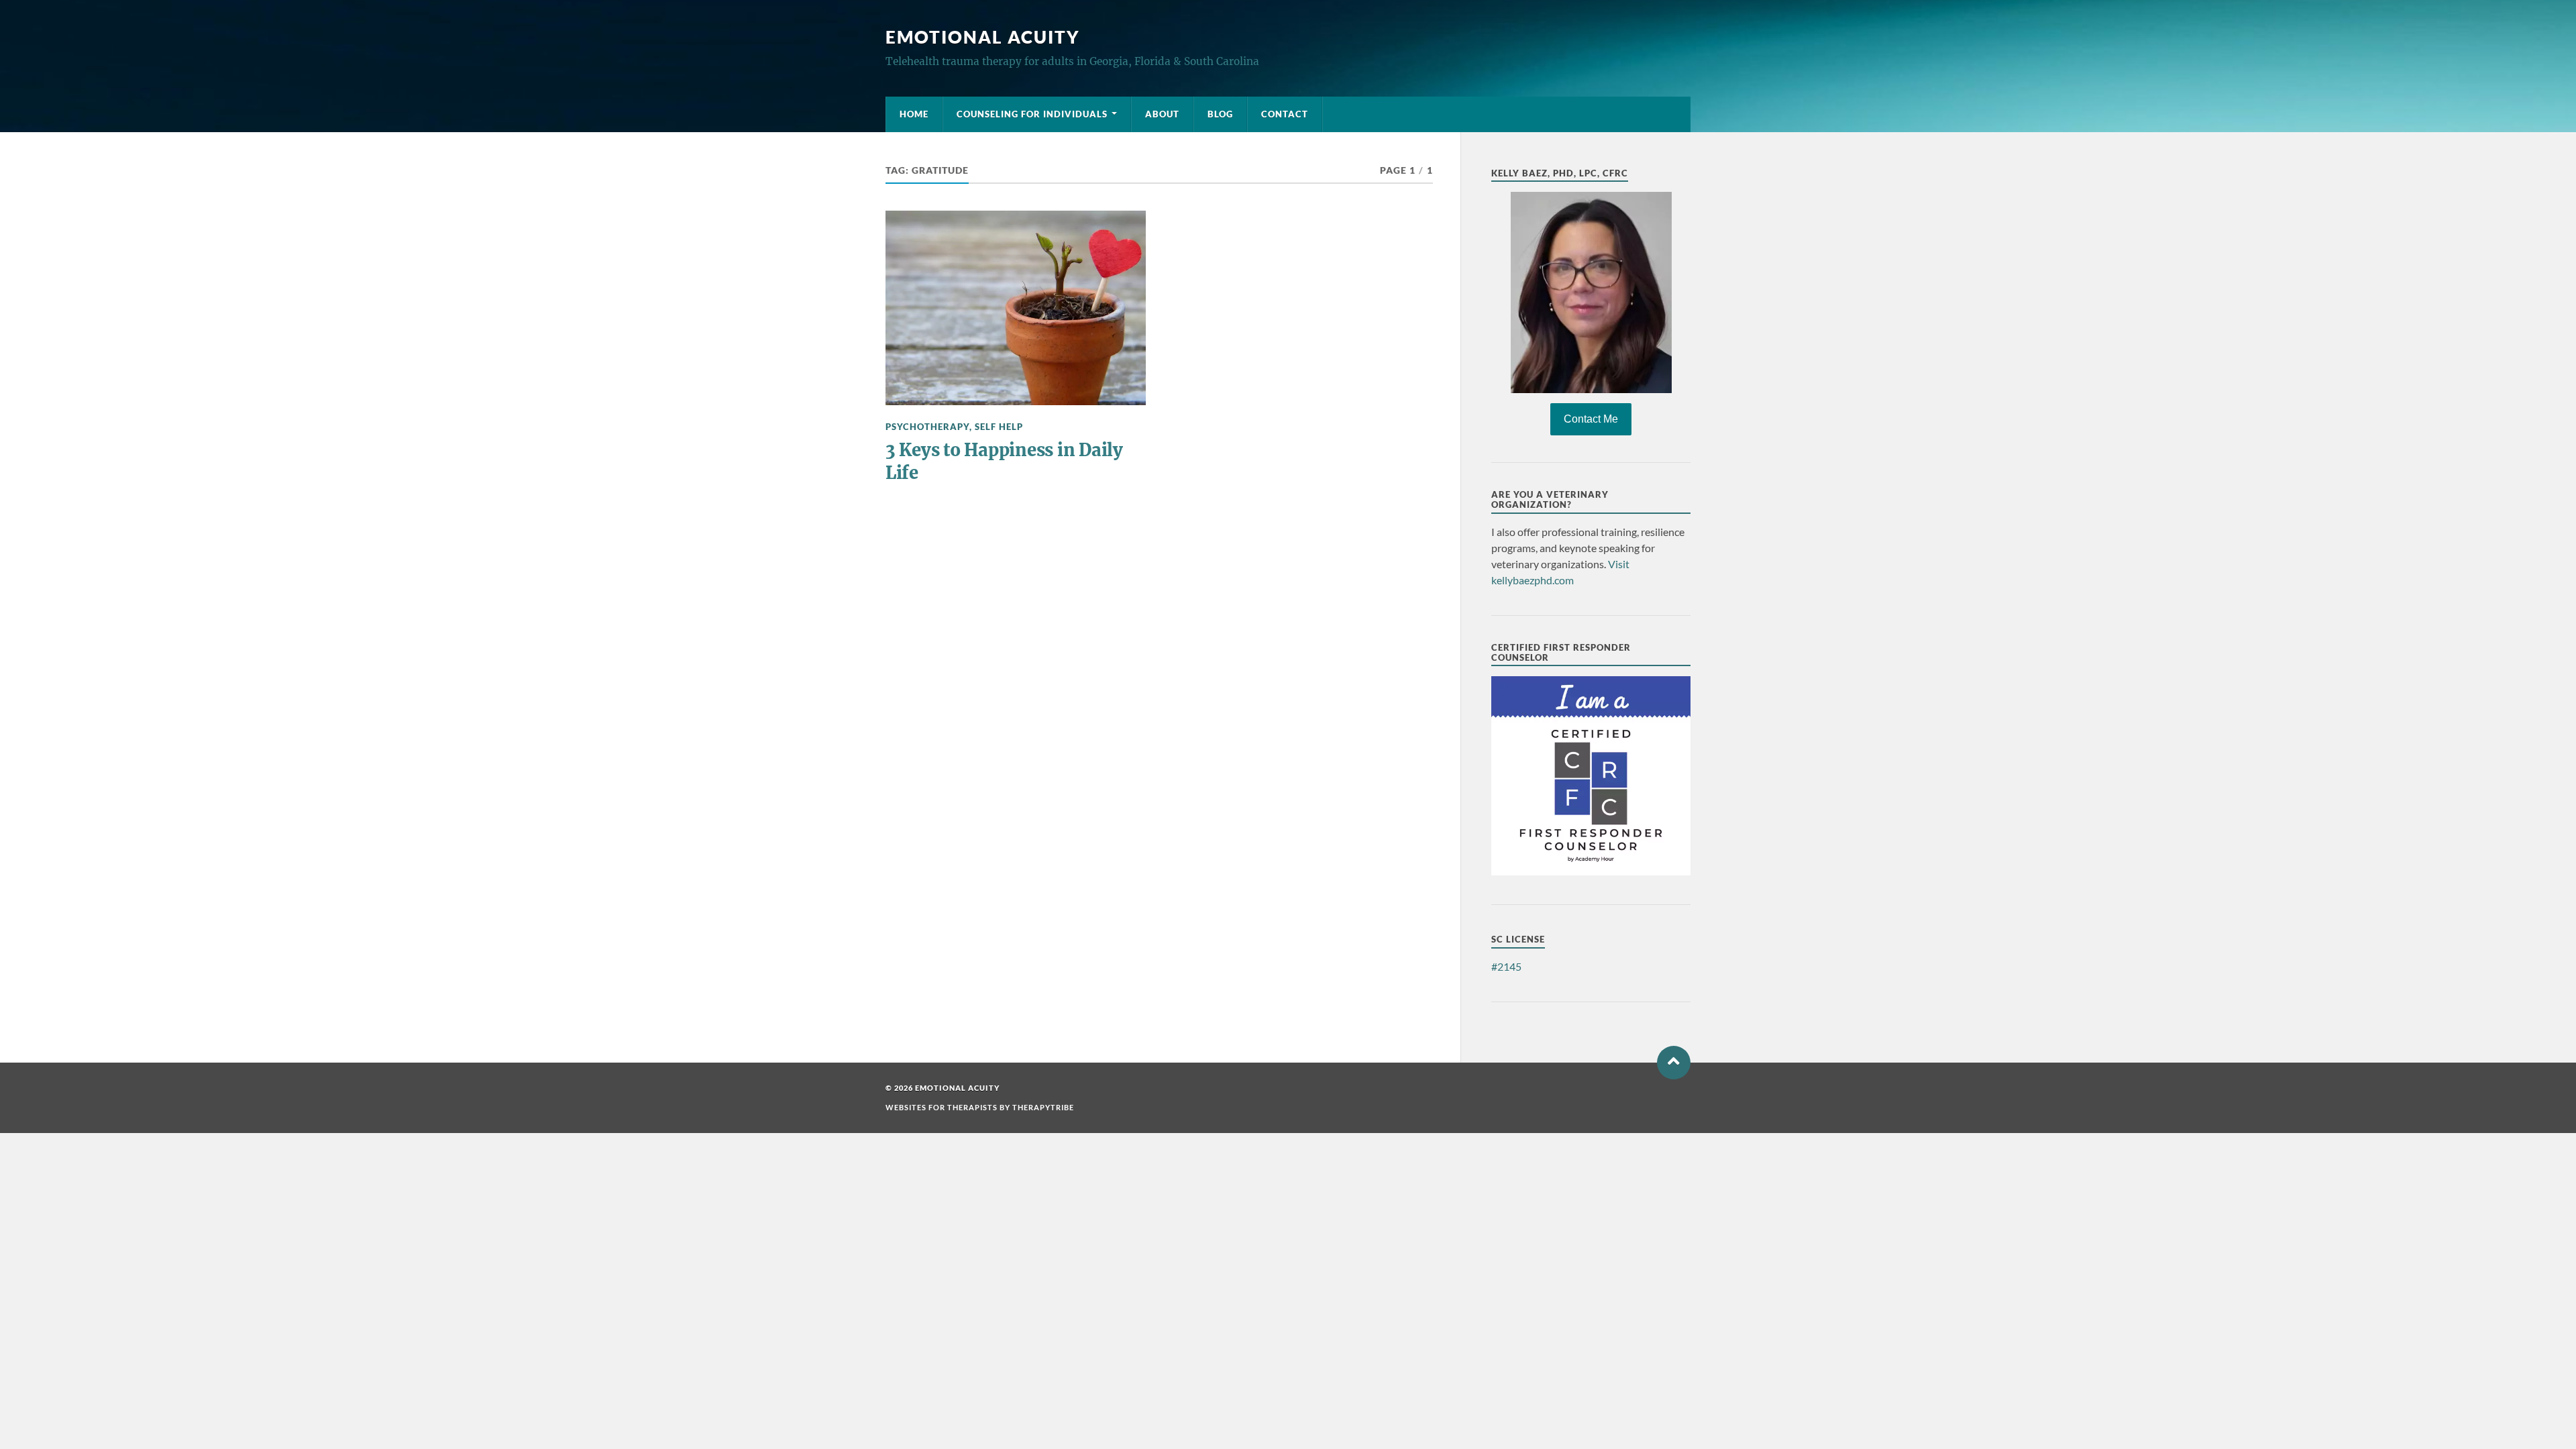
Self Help (999, 427)
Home (914, 114)
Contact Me (1591, 419)
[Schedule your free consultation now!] (1591, 292)
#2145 (1506, 966)
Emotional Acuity (983, 37)
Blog (1220, 114)
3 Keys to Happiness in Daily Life (1004, 462)
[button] (1674, 1063)
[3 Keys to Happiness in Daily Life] (1016, 308)
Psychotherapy (927, 427)
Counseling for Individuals (1032, 114)
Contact (1285, 114)
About (1162, 114)
